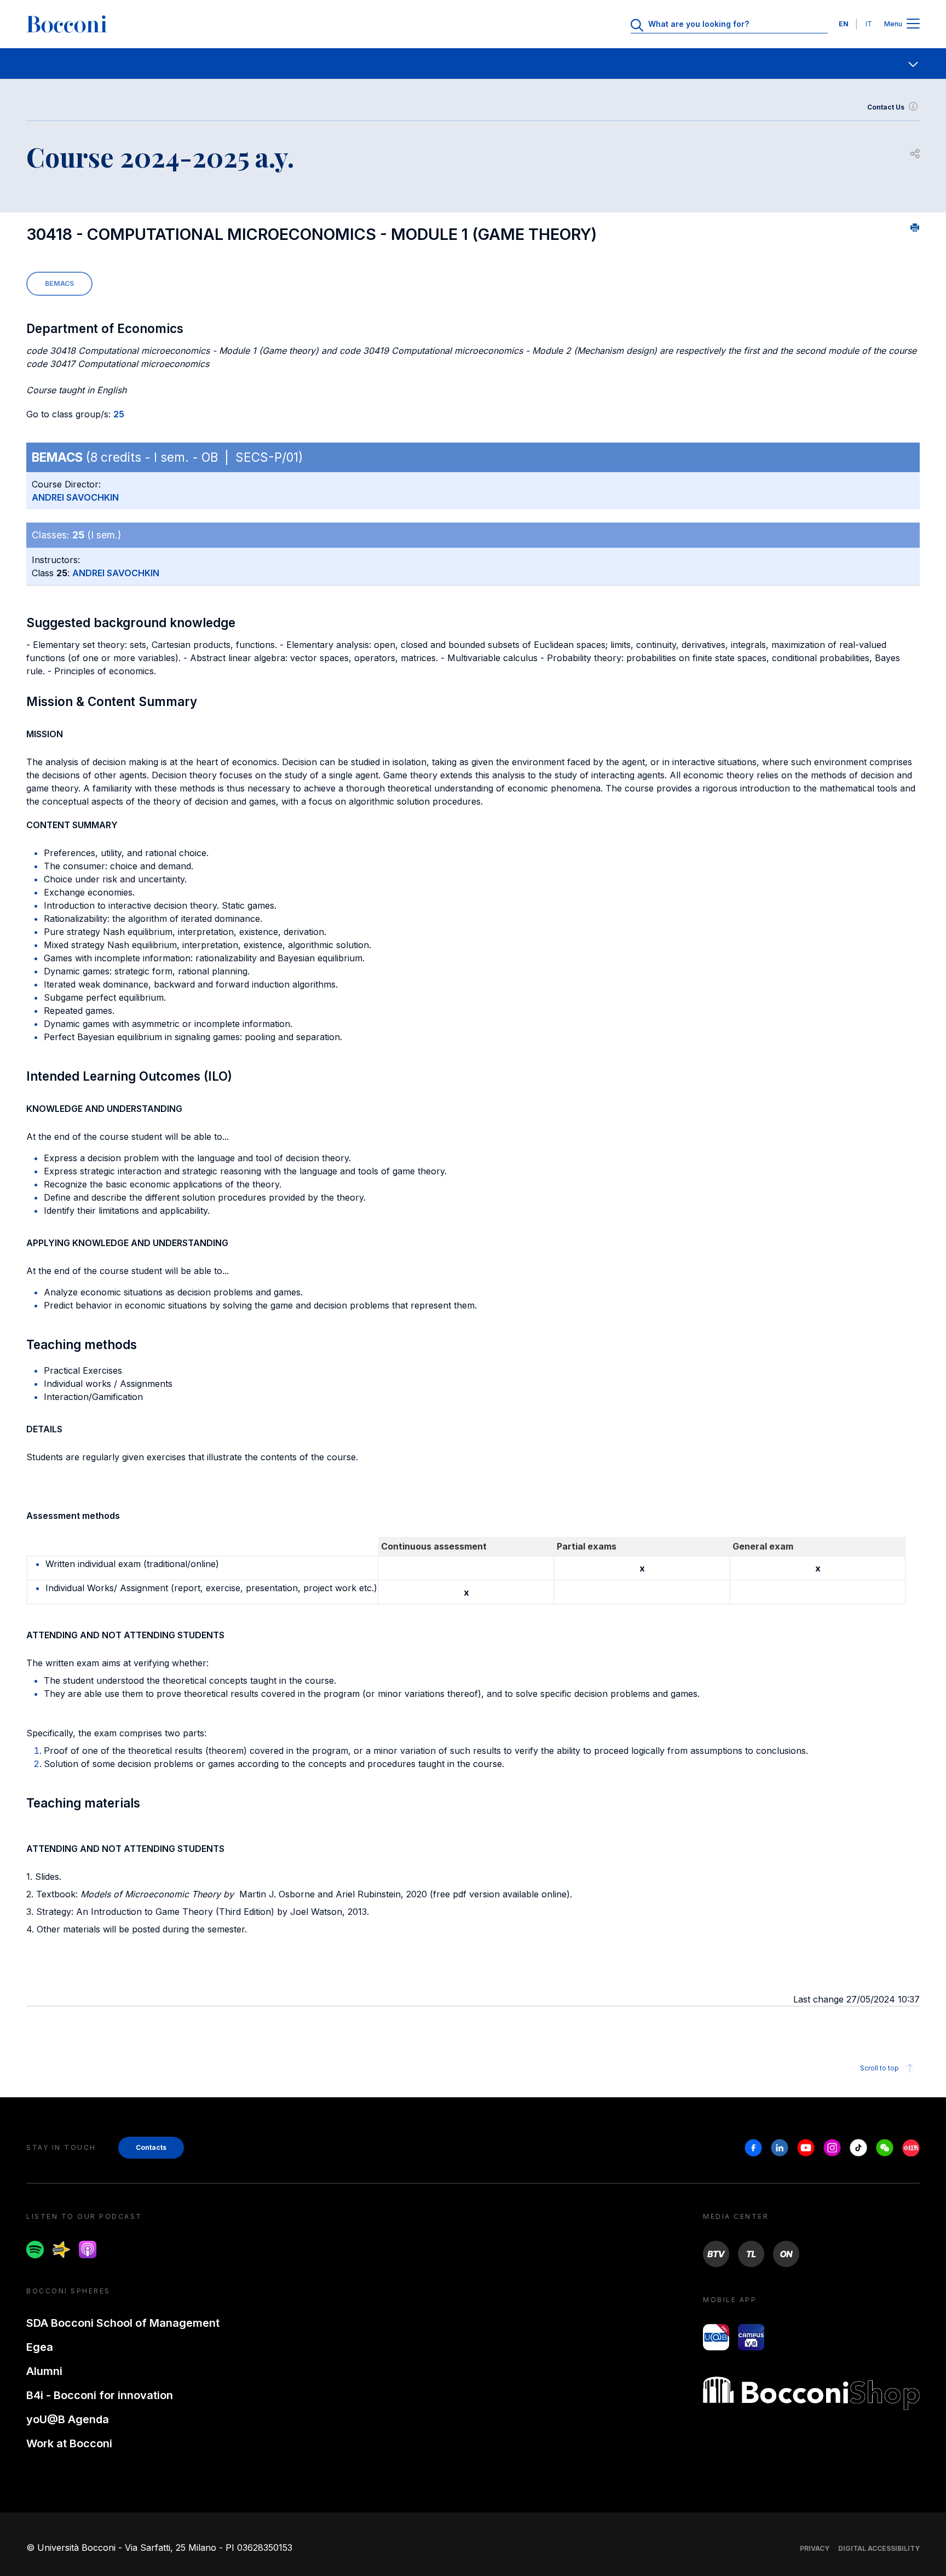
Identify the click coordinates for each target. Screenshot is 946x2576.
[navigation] (473, 64)
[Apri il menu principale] (913, 24)
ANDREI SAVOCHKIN (75, 497)
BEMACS (59, 283)
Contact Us (886, 107)
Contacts (151, 2147)
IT (869, 24)
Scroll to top (879, 2068)
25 (119, 414)
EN (844, 24)
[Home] (67, 24)
